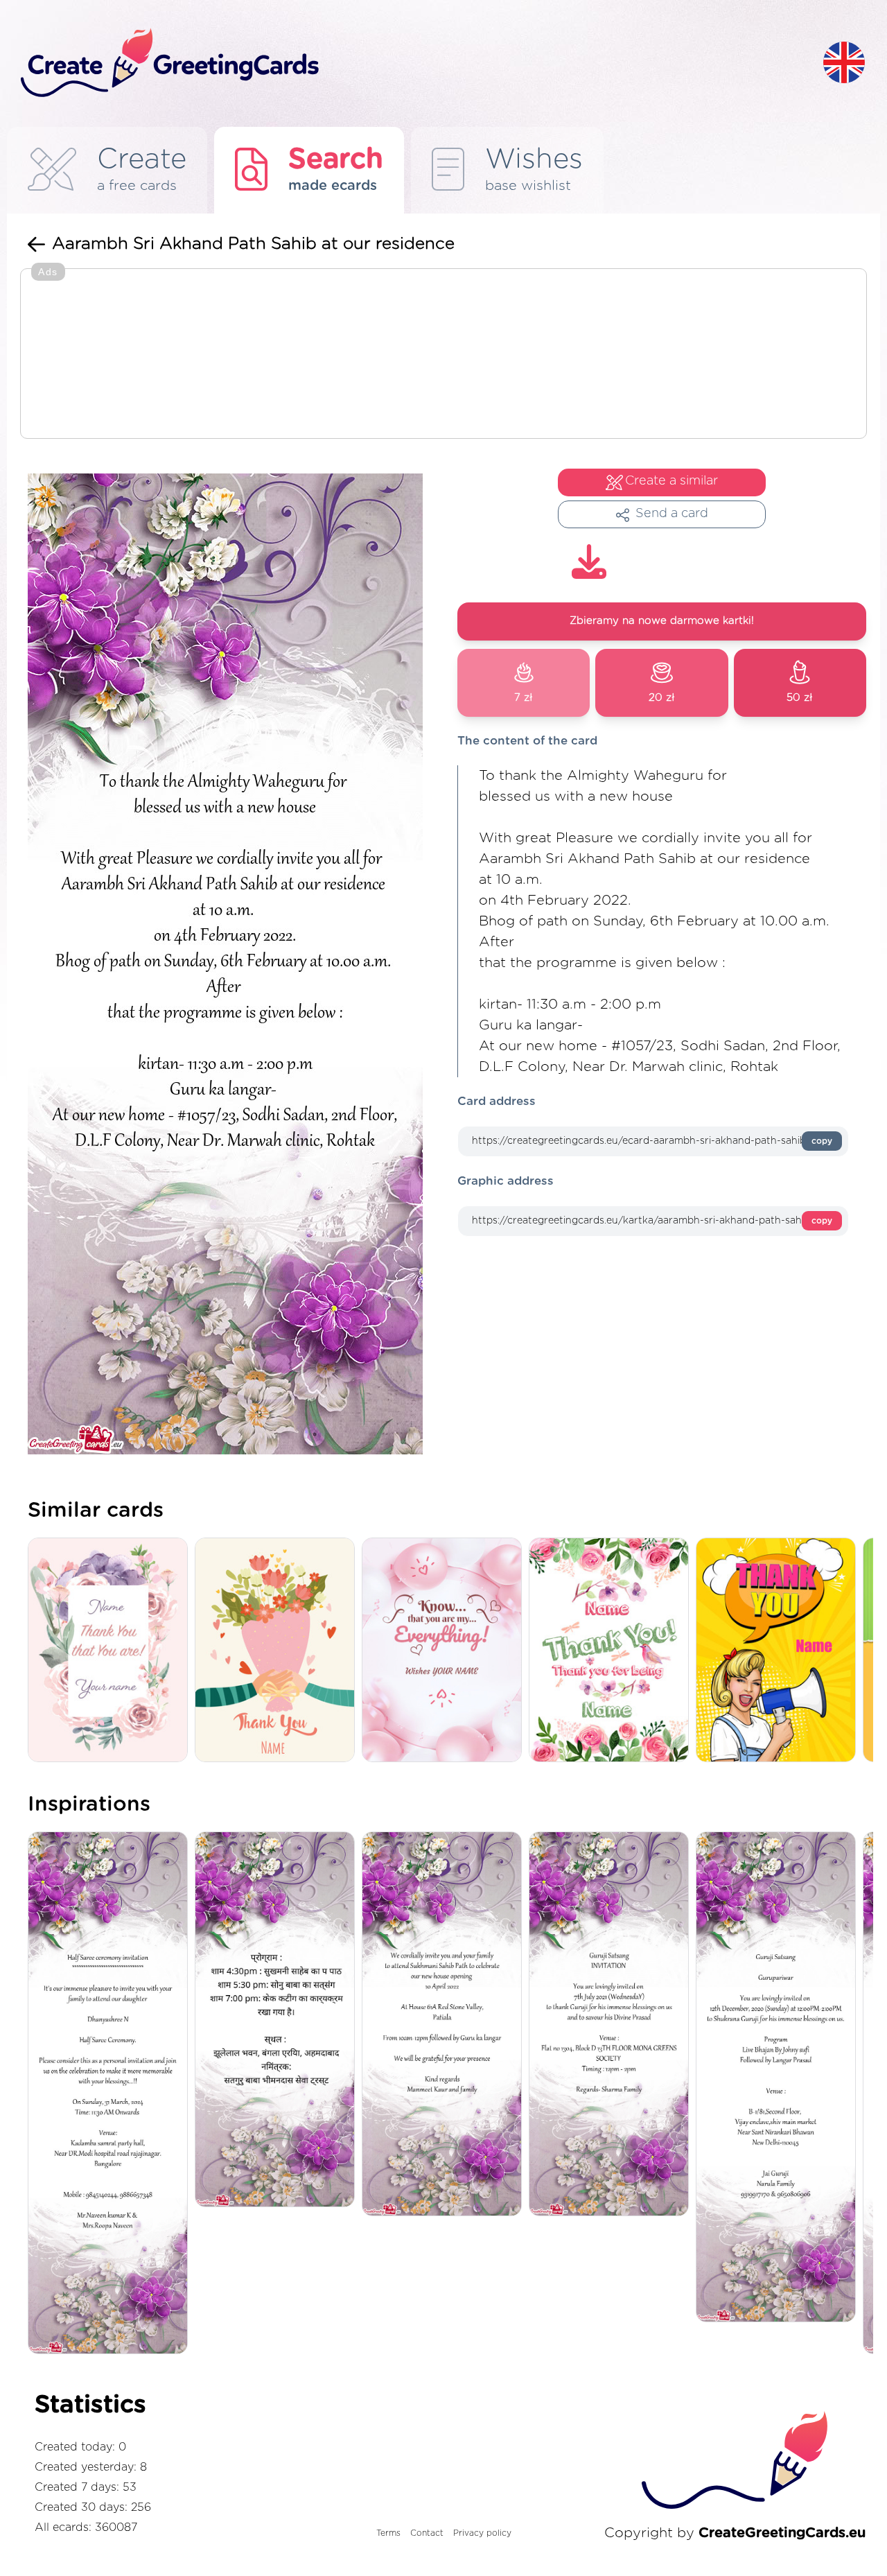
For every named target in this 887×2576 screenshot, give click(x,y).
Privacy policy (482, 2533)
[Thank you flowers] (278, 1651)
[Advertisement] (443, 355)
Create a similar (671, 481)
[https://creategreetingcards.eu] (411, 63)
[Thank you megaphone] (779, 1651)
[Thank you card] (111, 1651)
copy (822, 1141)
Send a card (672, 514)
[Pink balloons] (445, 1651)
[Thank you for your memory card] (612, 1651)
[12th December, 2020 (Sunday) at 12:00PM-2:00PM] (779, 2078)
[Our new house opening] (445, 2025)
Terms (388, 2533)
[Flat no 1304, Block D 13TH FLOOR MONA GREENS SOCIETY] (612, 2025)
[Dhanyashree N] (111, 2094)
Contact (427, 2533)
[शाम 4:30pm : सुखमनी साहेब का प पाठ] (278, 2020)
